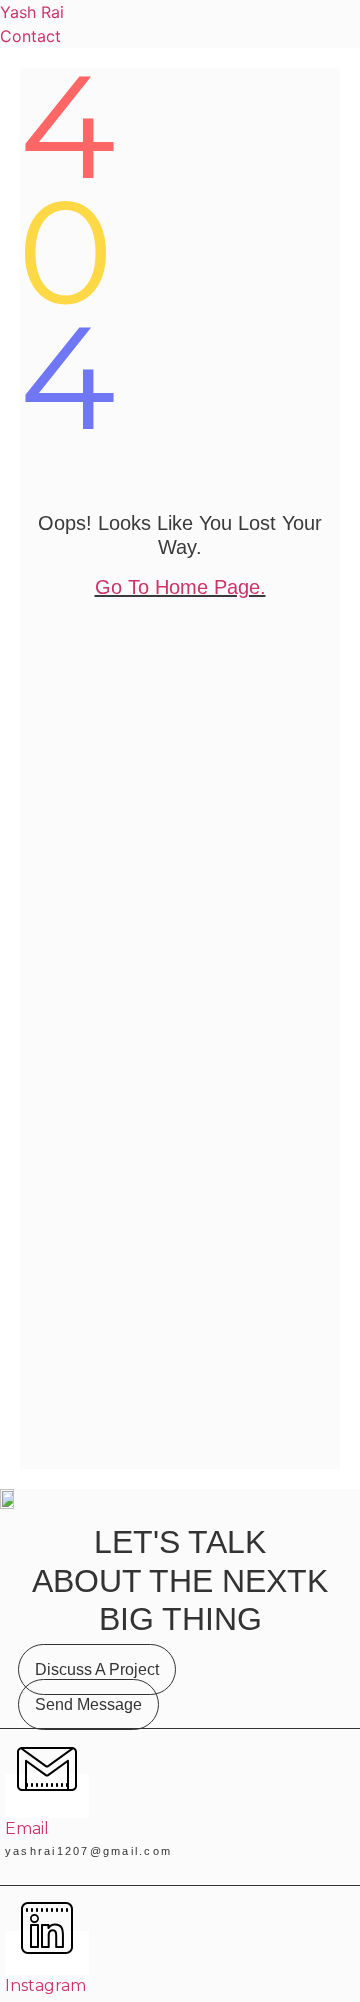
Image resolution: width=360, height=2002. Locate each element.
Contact (30, 36)
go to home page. (180, 587)
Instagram (45, 1985)
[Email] (47, 1796)
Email (27, 1828)
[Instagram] (47, 1953)
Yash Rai (32, 12)
